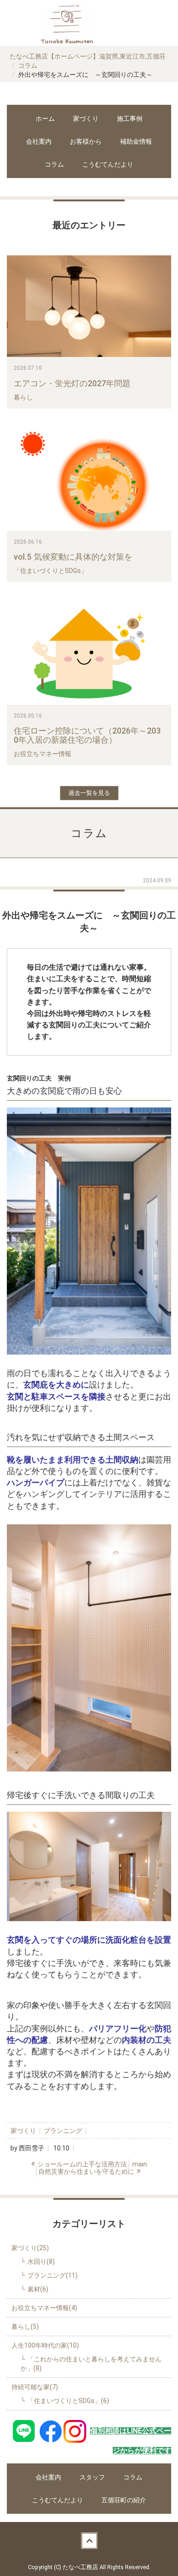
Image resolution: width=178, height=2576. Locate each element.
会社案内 (39, 141)
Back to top (89, 2540)
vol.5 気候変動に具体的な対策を (73, 557)
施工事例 (130, 119)
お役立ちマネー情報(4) (44, 2308)
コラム (28, 65)
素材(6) (38, 2289)
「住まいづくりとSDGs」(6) (68, 2401)
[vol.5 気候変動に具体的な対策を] (89, 480)
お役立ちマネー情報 (42, 754)
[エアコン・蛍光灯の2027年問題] (89, 306)
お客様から (86, 141)
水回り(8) (41, 2262)
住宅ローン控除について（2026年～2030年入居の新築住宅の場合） (87, 735)
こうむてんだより (108, 164)
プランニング (63, 2131)
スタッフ (92, 2477)
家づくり (86, 119)
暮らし (23, 397)
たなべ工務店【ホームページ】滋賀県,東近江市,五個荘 (88, 56)
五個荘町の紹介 (124, 2500)
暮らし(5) (25, 2327)
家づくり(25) (30, 2248)
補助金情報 (136, 141)
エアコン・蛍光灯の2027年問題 (72, 383)
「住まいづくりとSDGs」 (50, 571)
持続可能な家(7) (35, 2387)
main (140, 2164)
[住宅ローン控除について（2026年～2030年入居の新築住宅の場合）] (89, 653)
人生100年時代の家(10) (45, 2345)
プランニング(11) (52, 2275)
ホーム (45, 119)
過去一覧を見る (89, 793)
